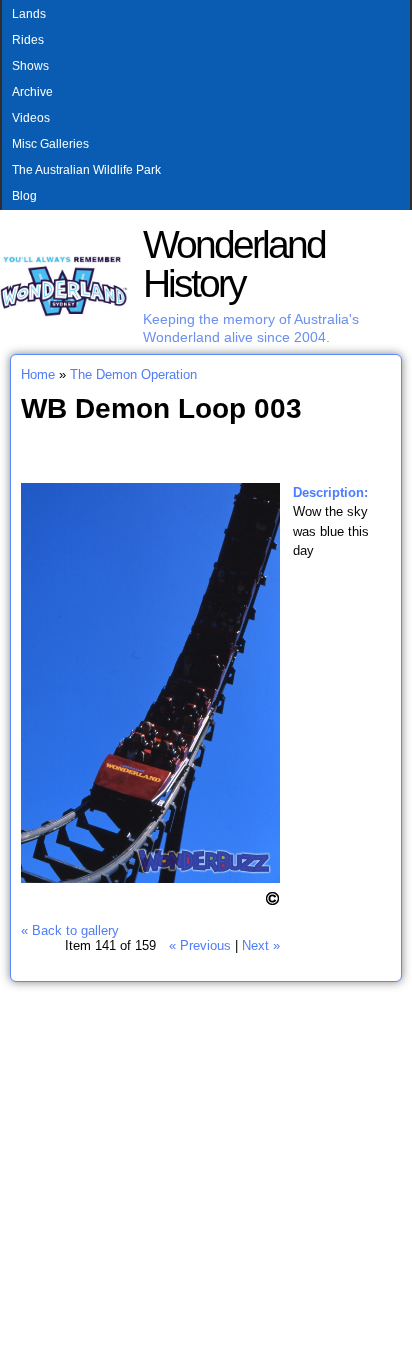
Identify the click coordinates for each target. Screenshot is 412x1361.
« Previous (200, 945)
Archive (32, 92)
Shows (30, 66)
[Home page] (64, 312)
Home (38, 374)
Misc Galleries (50, 144)
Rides (28, 40)
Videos (31, 118)
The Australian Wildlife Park (86, 170)
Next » (261, 945)
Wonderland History (234, 264)
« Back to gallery (70, 930)
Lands (29, 14)
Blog (24, 196)
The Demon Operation (133, 374)
